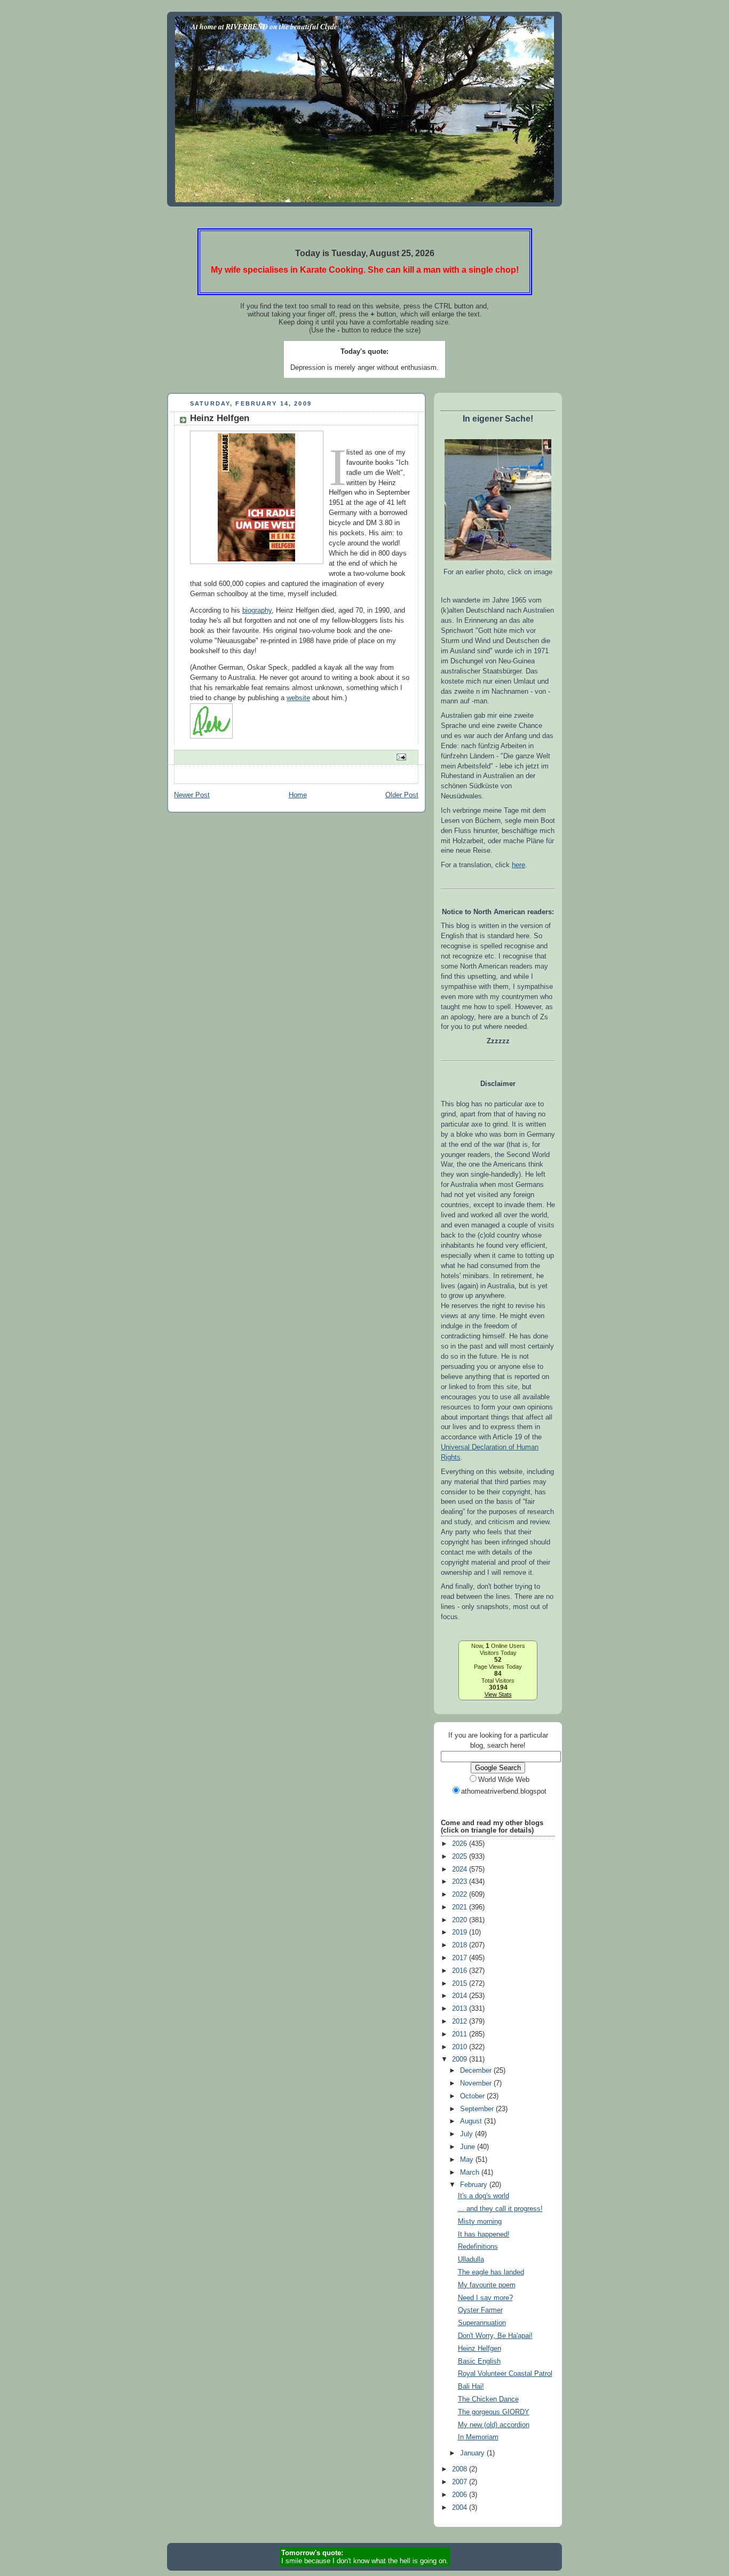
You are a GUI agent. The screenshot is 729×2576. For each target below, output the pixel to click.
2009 (461, 2059)
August (472, 2121)
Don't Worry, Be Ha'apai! (495, 2336)
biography (257, 611)
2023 (461, 1882)
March (471, 2173)
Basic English (479, 2361)
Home (298, 795)
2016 (461, 1971)
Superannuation (482, 2323)
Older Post (402, 795)
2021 (461, 1907)
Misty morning (480, 2222)
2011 (461, 2034)
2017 (461, 1958)
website (298, 698)
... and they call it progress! (500, 2209)
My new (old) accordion (494, 2425)
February (475, 2185)
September (478, 2109)
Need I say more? (485, 2298)
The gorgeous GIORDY (494, 2412)
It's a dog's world (484, 2196)
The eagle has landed (491, 2272)
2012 (461, 2022)
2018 (461, 1945)
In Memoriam (478, 2437)
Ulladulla (471, 2260)
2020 (461, 1920)
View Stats (498, 1694)
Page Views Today (498, 1667)
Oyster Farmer (480, 2310)
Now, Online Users (498, 1646)
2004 (461, 2508)
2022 (461, 1895)
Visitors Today (498, 1653)
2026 (461, 1844)
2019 (461, 1932)
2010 (461, 2047)
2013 (461, 2009)
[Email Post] (401, 756)
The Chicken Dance (488, 2399)
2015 (461, 1984)
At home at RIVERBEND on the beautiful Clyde (264, 26)
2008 (461, 2469)
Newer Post (192, 795)
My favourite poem (487, 2285)
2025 (461, 1857)
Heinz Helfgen (480, 2349)
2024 (461, 1869)
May (468, 2160)
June (469, 2147)
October (473, 2096)
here (518, 865)
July (467, 2134)
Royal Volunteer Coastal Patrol (505, 2374)
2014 (461, 1996)
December (477, 2071)
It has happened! (484, 2234)
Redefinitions (478, 2247)
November (477, 2083)
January (473, 2453)
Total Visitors (498, 1681)
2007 (461, 2482)
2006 (461, 2495)
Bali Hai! (471, 2387)
